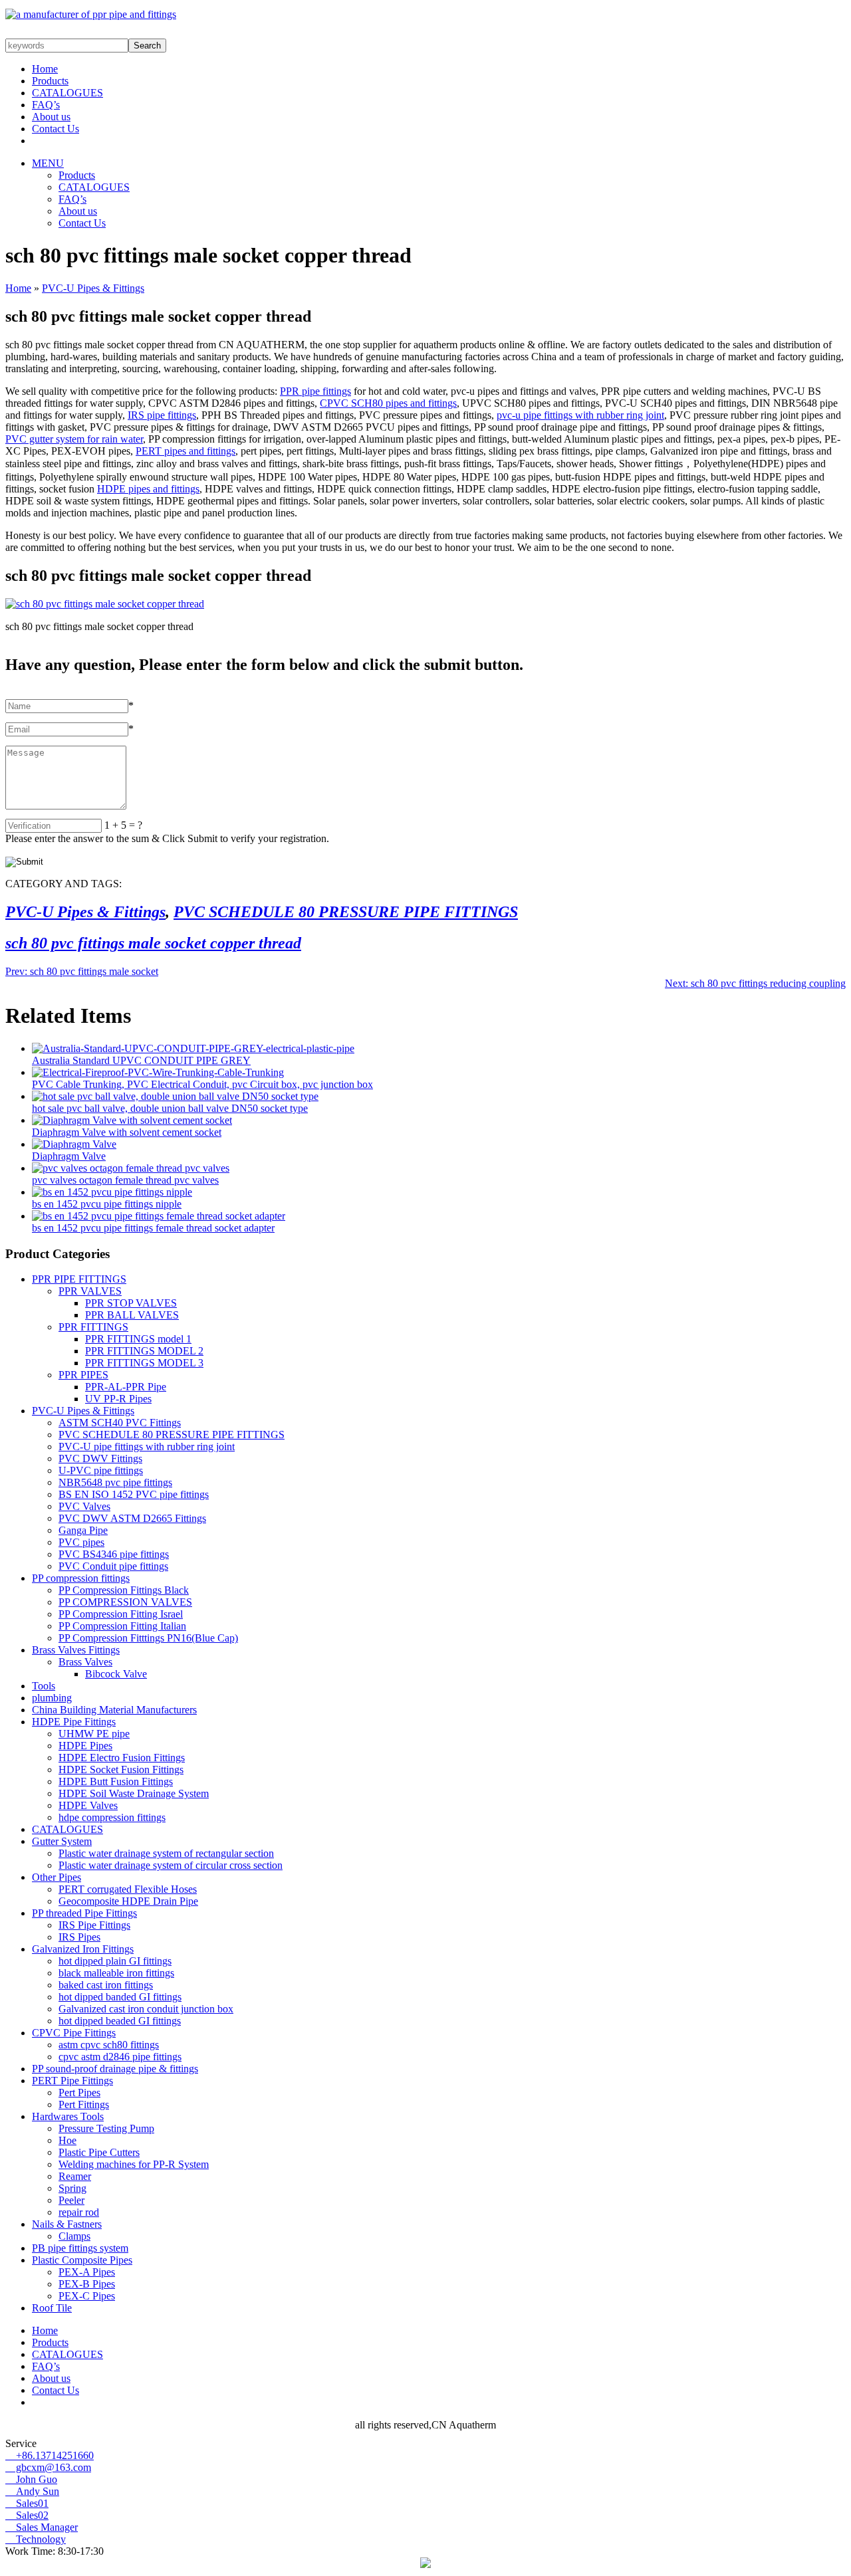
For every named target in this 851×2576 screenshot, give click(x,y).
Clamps (74, 2236)
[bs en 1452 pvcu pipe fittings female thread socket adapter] (159, 1216)
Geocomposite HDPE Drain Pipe (128, 1901)
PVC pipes (81, 1542)
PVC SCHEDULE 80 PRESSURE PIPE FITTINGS (346, 912)
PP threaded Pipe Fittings (84, 1913)
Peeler (71, 2200)
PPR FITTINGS (93, 1327)
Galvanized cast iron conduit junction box (146, 2009)
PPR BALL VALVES (132, 1315)
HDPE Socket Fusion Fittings (121, 1770)
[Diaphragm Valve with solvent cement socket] (132, 1120)
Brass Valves (85, 1662)
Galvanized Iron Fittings (83, 1949)
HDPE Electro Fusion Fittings (122, 1758)
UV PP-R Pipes (118, 1399)
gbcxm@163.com (48, 2467)
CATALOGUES (67, 93)
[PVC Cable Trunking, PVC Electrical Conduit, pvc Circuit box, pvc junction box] (158, 1072)
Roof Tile (52, 2308)
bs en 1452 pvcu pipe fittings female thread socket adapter (153, 1228)
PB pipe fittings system (80, 2248)
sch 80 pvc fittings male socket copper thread (153, 943)
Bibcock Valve (116, 1674)
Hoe (67, 2140)
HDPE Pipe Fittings (74, 1722)
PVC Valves (84, 1506)
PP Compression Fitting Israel (121, 1614)
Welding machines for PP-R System (134, 2164)
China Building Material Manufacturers (114, 1710)
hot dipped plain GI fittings (115, 1961)
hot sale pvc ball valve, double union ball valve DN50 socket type (170, 1108)
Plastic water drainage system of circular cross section (171, 1865)
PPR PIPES (83, 1375)
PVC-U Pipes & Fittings (93, 288)
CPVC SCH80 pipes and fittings (388, 403)
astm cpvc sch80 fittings (109, 2045)
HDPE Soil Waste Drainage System (134, 1793)
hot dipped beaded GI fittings (120, 2021)
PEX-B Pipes (87, 2284)
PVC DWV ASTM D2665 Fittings (132, 1518)
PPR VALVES (90, 1291)
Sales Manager (42, 2527)
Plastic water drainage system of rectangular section (166, 1853)
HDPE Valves (88, 1805)
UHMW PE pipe (94, 1734)
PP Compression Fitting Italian (122, 1626)
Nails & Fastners (67, 2224)
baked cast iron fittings (106, 1985)
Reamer (75, 2176)
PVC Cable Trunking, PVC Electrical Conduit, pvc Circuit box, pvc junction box (202, 1084)
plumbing (52, 1698)
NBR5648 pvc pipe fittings (115, 1482)
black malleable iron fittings (116, 1973)
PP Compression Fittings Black (124, 1590)
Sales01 (27, 2503)
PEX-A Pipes (87, 2272)
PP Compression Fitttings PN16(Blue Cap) (148, 1638)
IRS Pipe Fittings (94, 1925)
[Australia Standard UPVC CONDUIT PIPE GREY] (193, 1048)
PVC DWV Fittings (100, 1458)
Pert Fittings (84, 2104)
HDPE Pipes (85, 1746)
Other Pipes (57, 1877)
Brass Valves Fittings (76, 1650)
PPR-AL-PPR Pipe (126, 1387)
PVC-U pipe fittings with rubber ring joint (147, 1447)
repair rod (79, 2212)
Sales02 (27, 2515)
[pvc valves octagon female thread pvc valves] (131, 1168)
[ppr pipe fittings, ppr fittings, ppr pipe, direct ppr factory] (91, 14)
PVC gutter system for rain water (74, 439)
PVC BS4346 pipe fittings (114, 1554)
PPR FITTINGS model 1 (138, 1339)
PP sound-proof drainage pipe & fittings (115, 2069)
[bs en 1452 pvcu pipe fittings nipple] (112, 1192)
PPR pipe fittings (315, 391)
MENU (48, 163)
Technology (36, 2539)
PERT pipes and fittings (185, 451)
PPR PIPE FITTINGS (79, 1279)
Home (45, 69)
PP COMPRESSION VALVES (125, 1602)
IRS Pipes (79, 1937)
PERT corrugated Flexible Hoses (128, 1889)
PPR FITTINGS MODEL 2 (144, 1351)
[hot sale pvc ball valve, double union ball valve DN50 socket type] (175, 1096)
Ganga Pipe (83, 1530)
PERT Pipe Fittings (72, 2081)
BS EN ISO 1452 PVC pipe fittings (134, 1494)
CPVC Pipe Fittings (74, 2033)
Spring (72, 2188)
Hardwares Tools (68, 2116)
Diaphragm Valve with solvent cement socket (127, 1132)
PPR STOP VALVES (131, 1303)
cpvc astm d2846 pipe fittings (120, 2057)
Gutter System (62, 1841)
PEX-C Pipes (87, 2296)
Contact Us (56, 129)
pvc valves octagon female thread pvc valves (125, 1180)
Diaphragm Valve (69, 1156)
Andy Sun (32, 2491)
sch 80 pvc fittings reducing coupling (755, 983)
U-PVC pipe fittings (101, 1470)
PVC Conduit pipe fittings (113, 1566)
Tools (44, 1686)
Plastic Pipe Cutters (99, 2152)
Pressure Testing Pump (106, 2128)
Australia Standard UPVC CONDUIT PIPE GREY (141, 1060)
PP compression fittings (81, 1578)
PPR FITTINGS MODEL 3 (144, 1363)
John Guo (31, 2479)
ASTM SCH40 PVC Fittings (120, 1423)
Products (50, 81)
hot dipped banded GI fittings (120, 1997)
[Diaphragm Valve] (74, 1144)
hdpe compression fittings (112, 1817)
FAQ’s (46, 105)
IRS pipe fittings (162, 415)
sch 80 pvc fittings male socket (82, 971)
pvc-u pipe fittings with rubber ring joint (580, 415)
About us (51, 117)
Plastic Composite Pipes (82, 2260)
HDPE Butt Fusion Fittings (116, 1781)
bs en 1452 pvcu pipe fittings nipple (107, 1204)
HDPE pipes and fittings (148, 489)
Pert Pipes (79, 2093)
